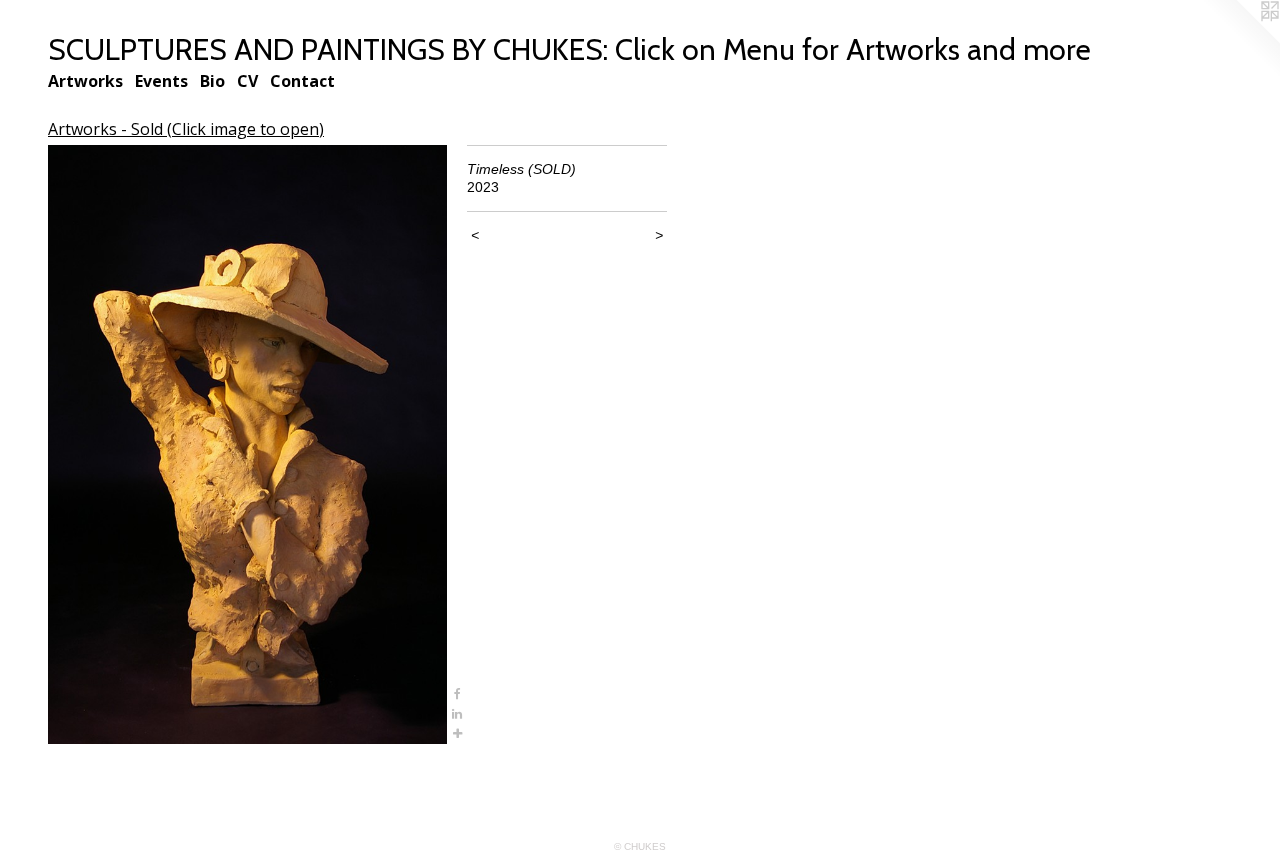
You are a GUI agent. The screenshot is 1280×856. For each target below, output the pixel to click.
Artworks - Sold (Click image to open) (186, 129)
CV (247, 81)
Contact (302, 81)
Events (161, 81)
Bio (212, 81)
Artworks (85, 81)
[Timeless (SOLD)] (247, 444)
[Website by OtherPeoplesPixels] (1240, 40)
